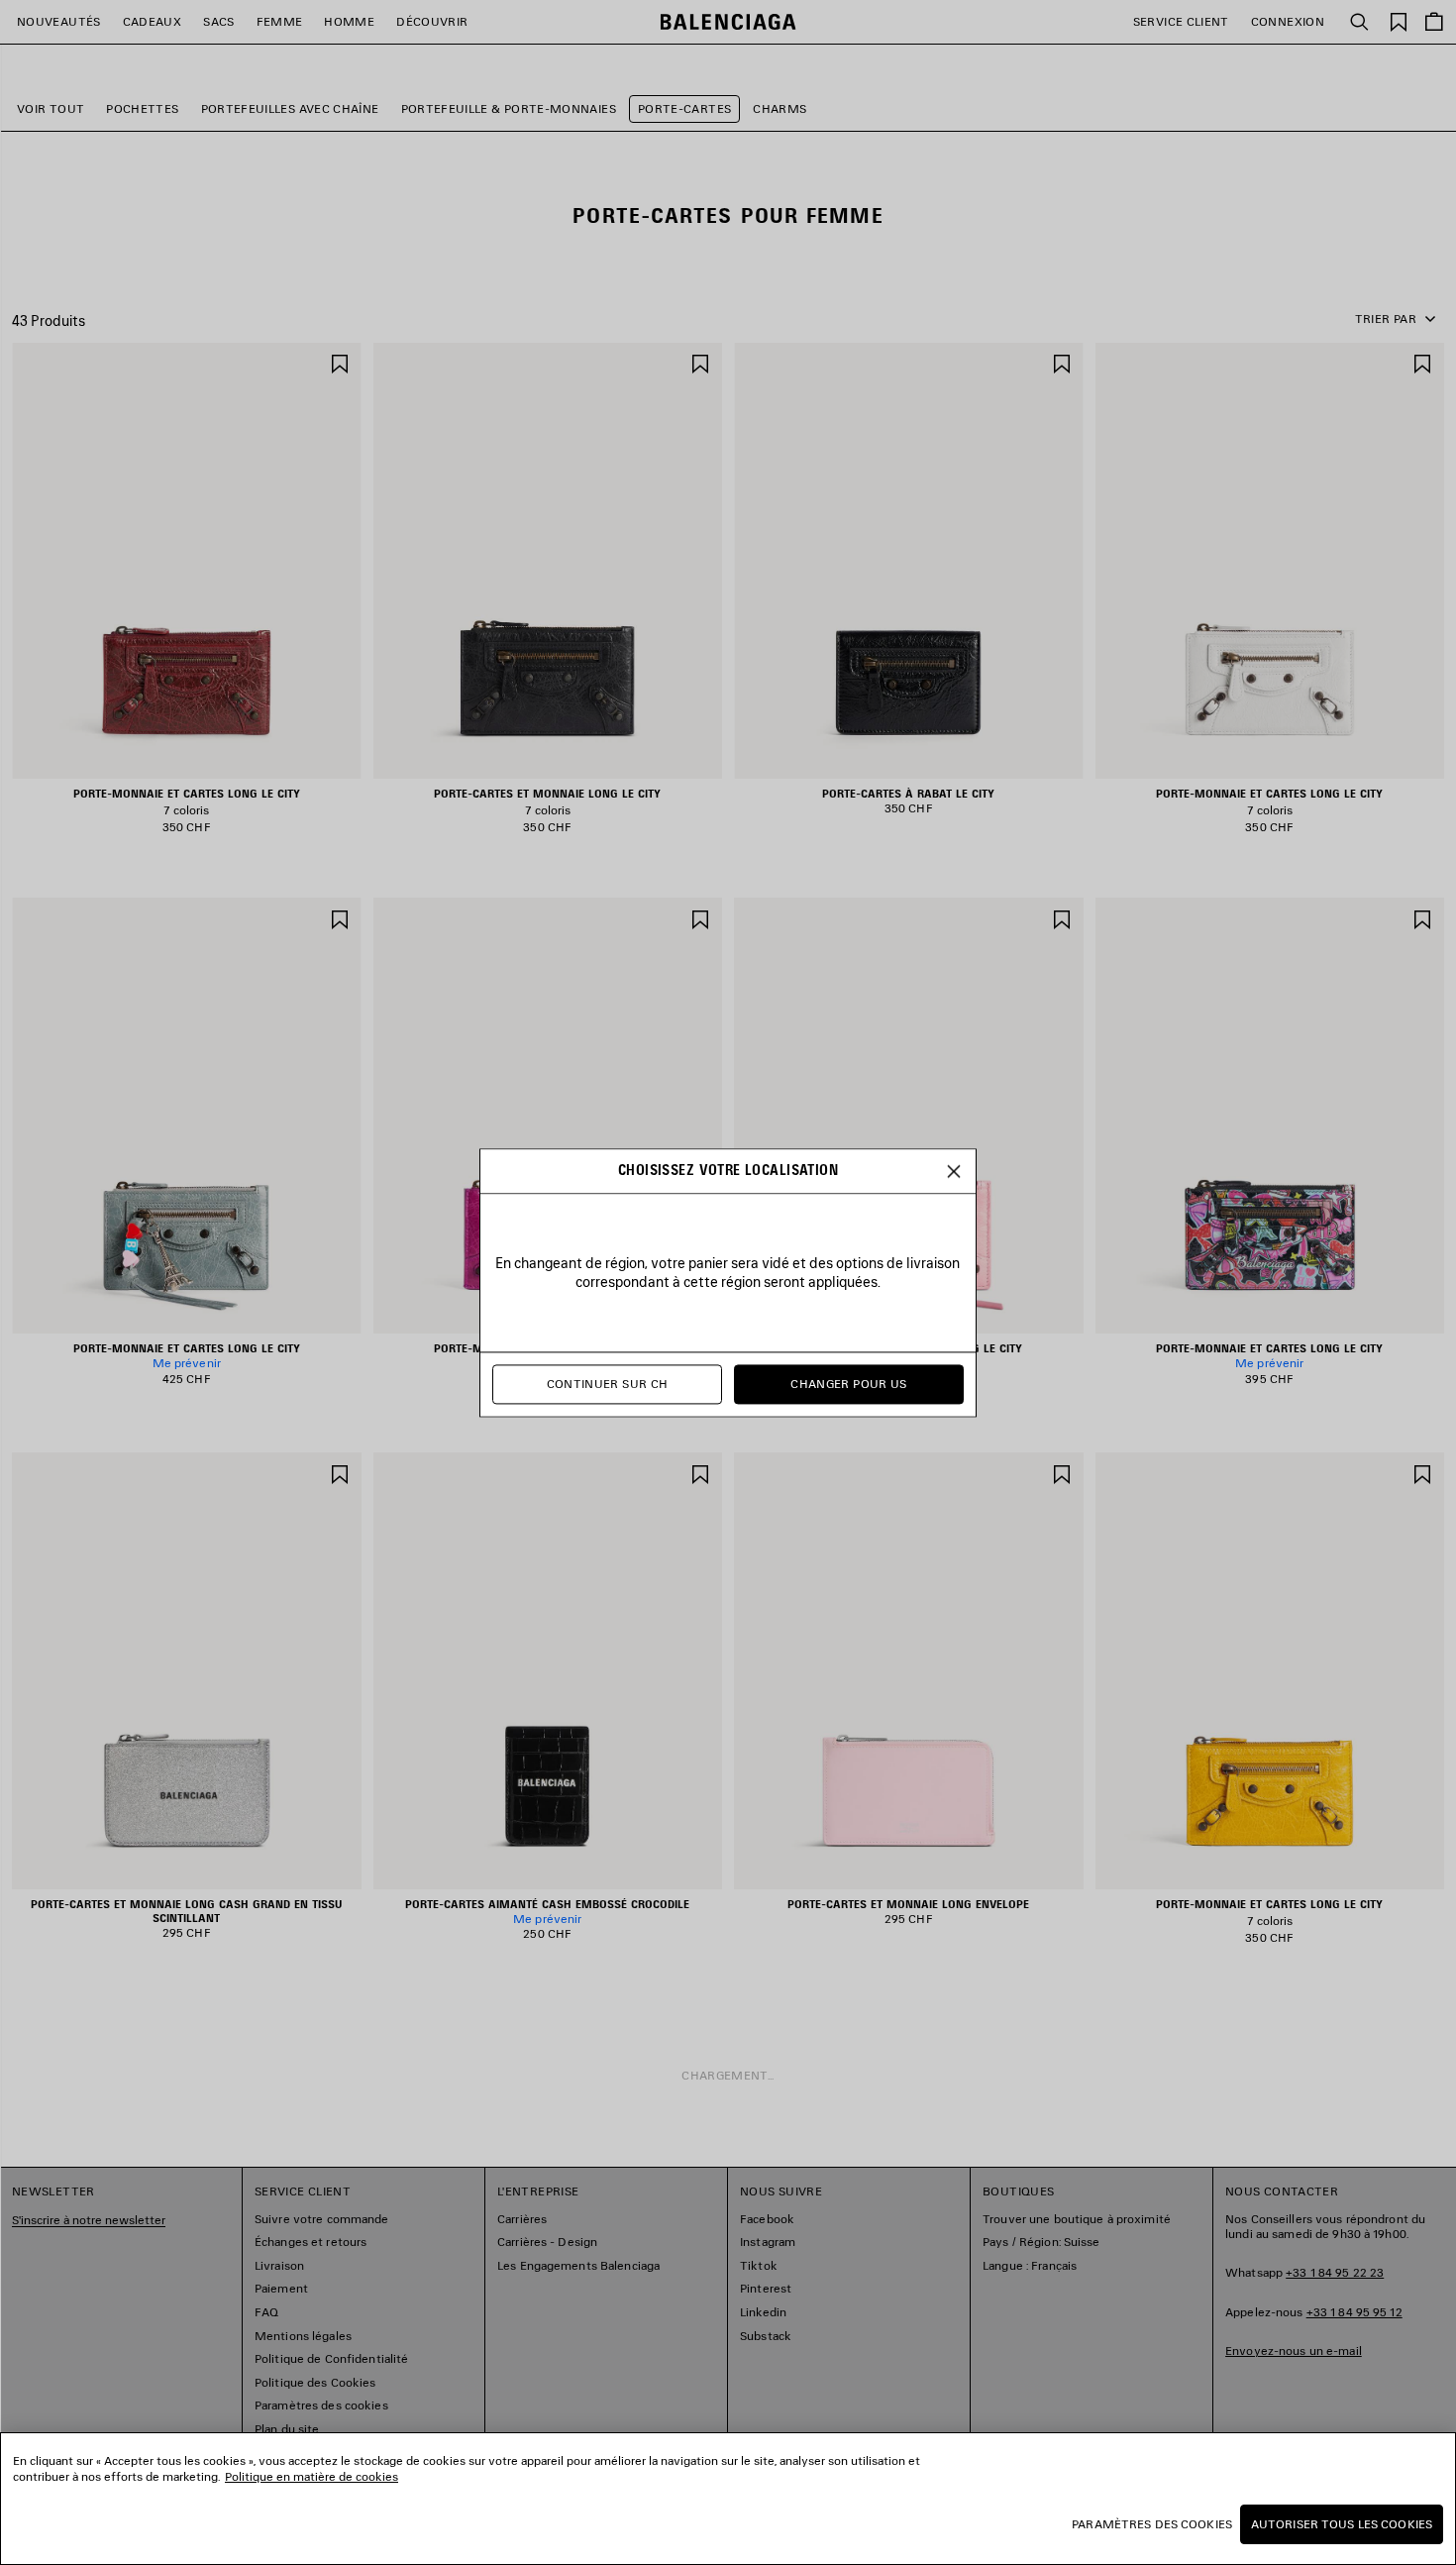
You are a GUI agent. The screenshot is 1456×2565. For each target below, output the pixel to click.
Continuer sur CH (608, 1384)
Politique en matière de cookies (312, 2476)
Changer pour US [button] (848, 1384)
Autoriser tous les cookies (1342, 2524)
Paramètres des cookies (1152, 2524)
